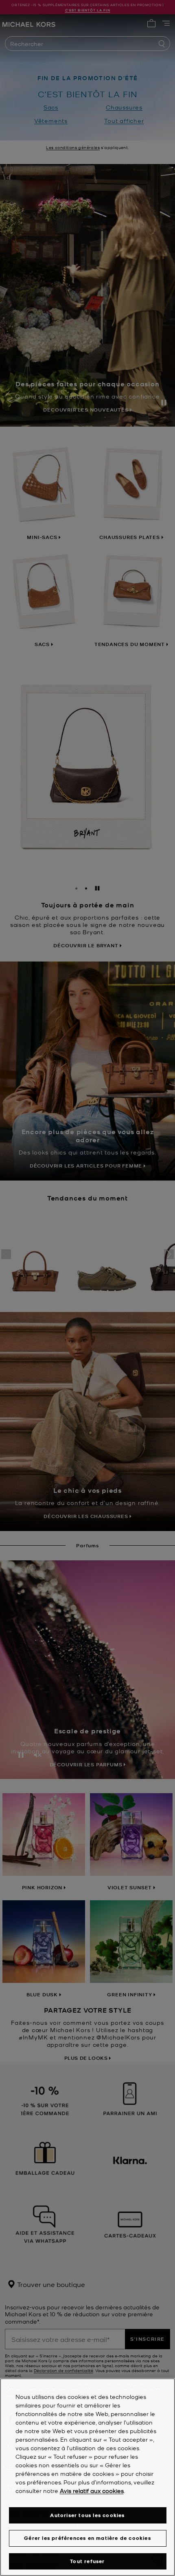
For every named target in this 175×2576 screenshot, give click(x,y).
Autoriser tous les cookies (87, 2515)
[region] (87, 2477)
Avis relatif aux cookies (92, 2491)
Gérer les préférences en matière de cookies (87, 2538)
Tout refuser (87, 2561)
